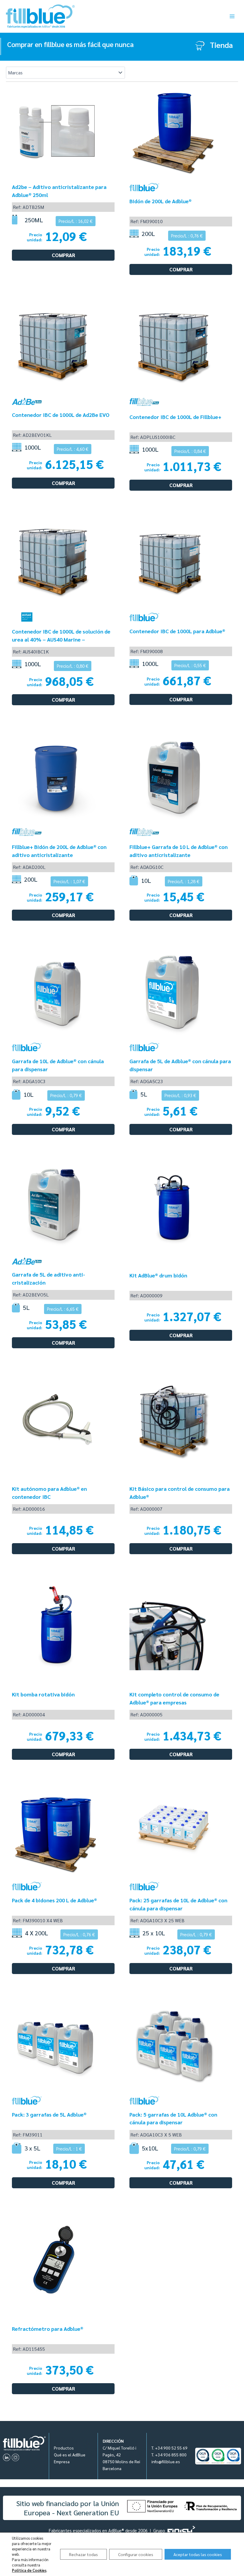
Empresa (62, 2461)
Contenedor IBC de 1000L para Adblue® (177, 631)
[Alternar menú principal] (232, 16)
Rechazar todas (83, 2554)
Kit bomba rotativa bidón (43, 1694)
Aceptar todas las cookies (198, 2554)
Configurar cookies (136, 2554)
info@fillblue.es (166, 2461)
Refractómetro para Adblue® (48, 2329)
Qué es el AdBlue (70, 2455)
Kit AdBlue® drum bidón (158, 1275)
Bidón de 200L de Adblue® (161, 201)
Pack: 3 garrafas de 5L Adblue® (49, 2114)
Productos (64, 2448)
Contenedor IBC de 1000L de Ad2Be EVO (61, 415)
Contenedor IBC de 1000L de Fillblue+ (175, 417)
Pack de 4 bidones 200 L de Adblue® (54, 1900)
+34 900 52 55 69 (171, 2448)
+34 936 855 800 (171, 2455)
